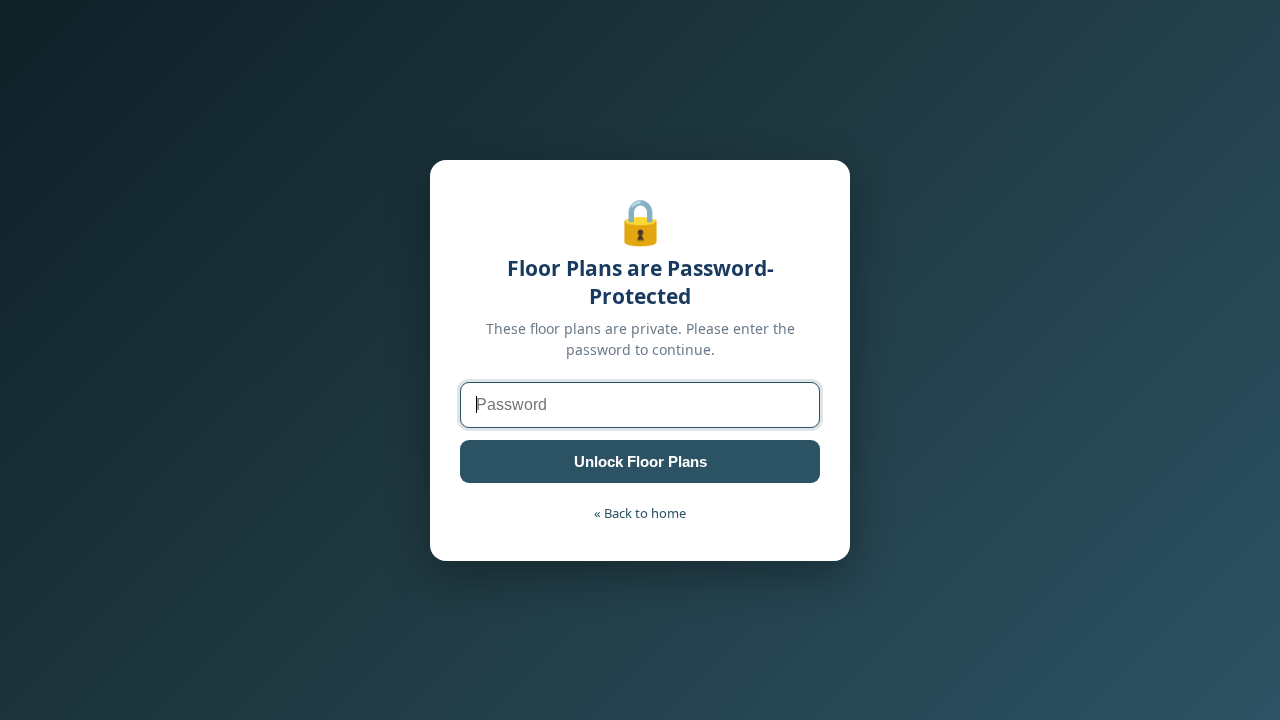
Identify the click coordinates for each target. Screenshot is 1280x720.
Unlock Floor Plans (640, 461)
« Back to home (640, 513)
